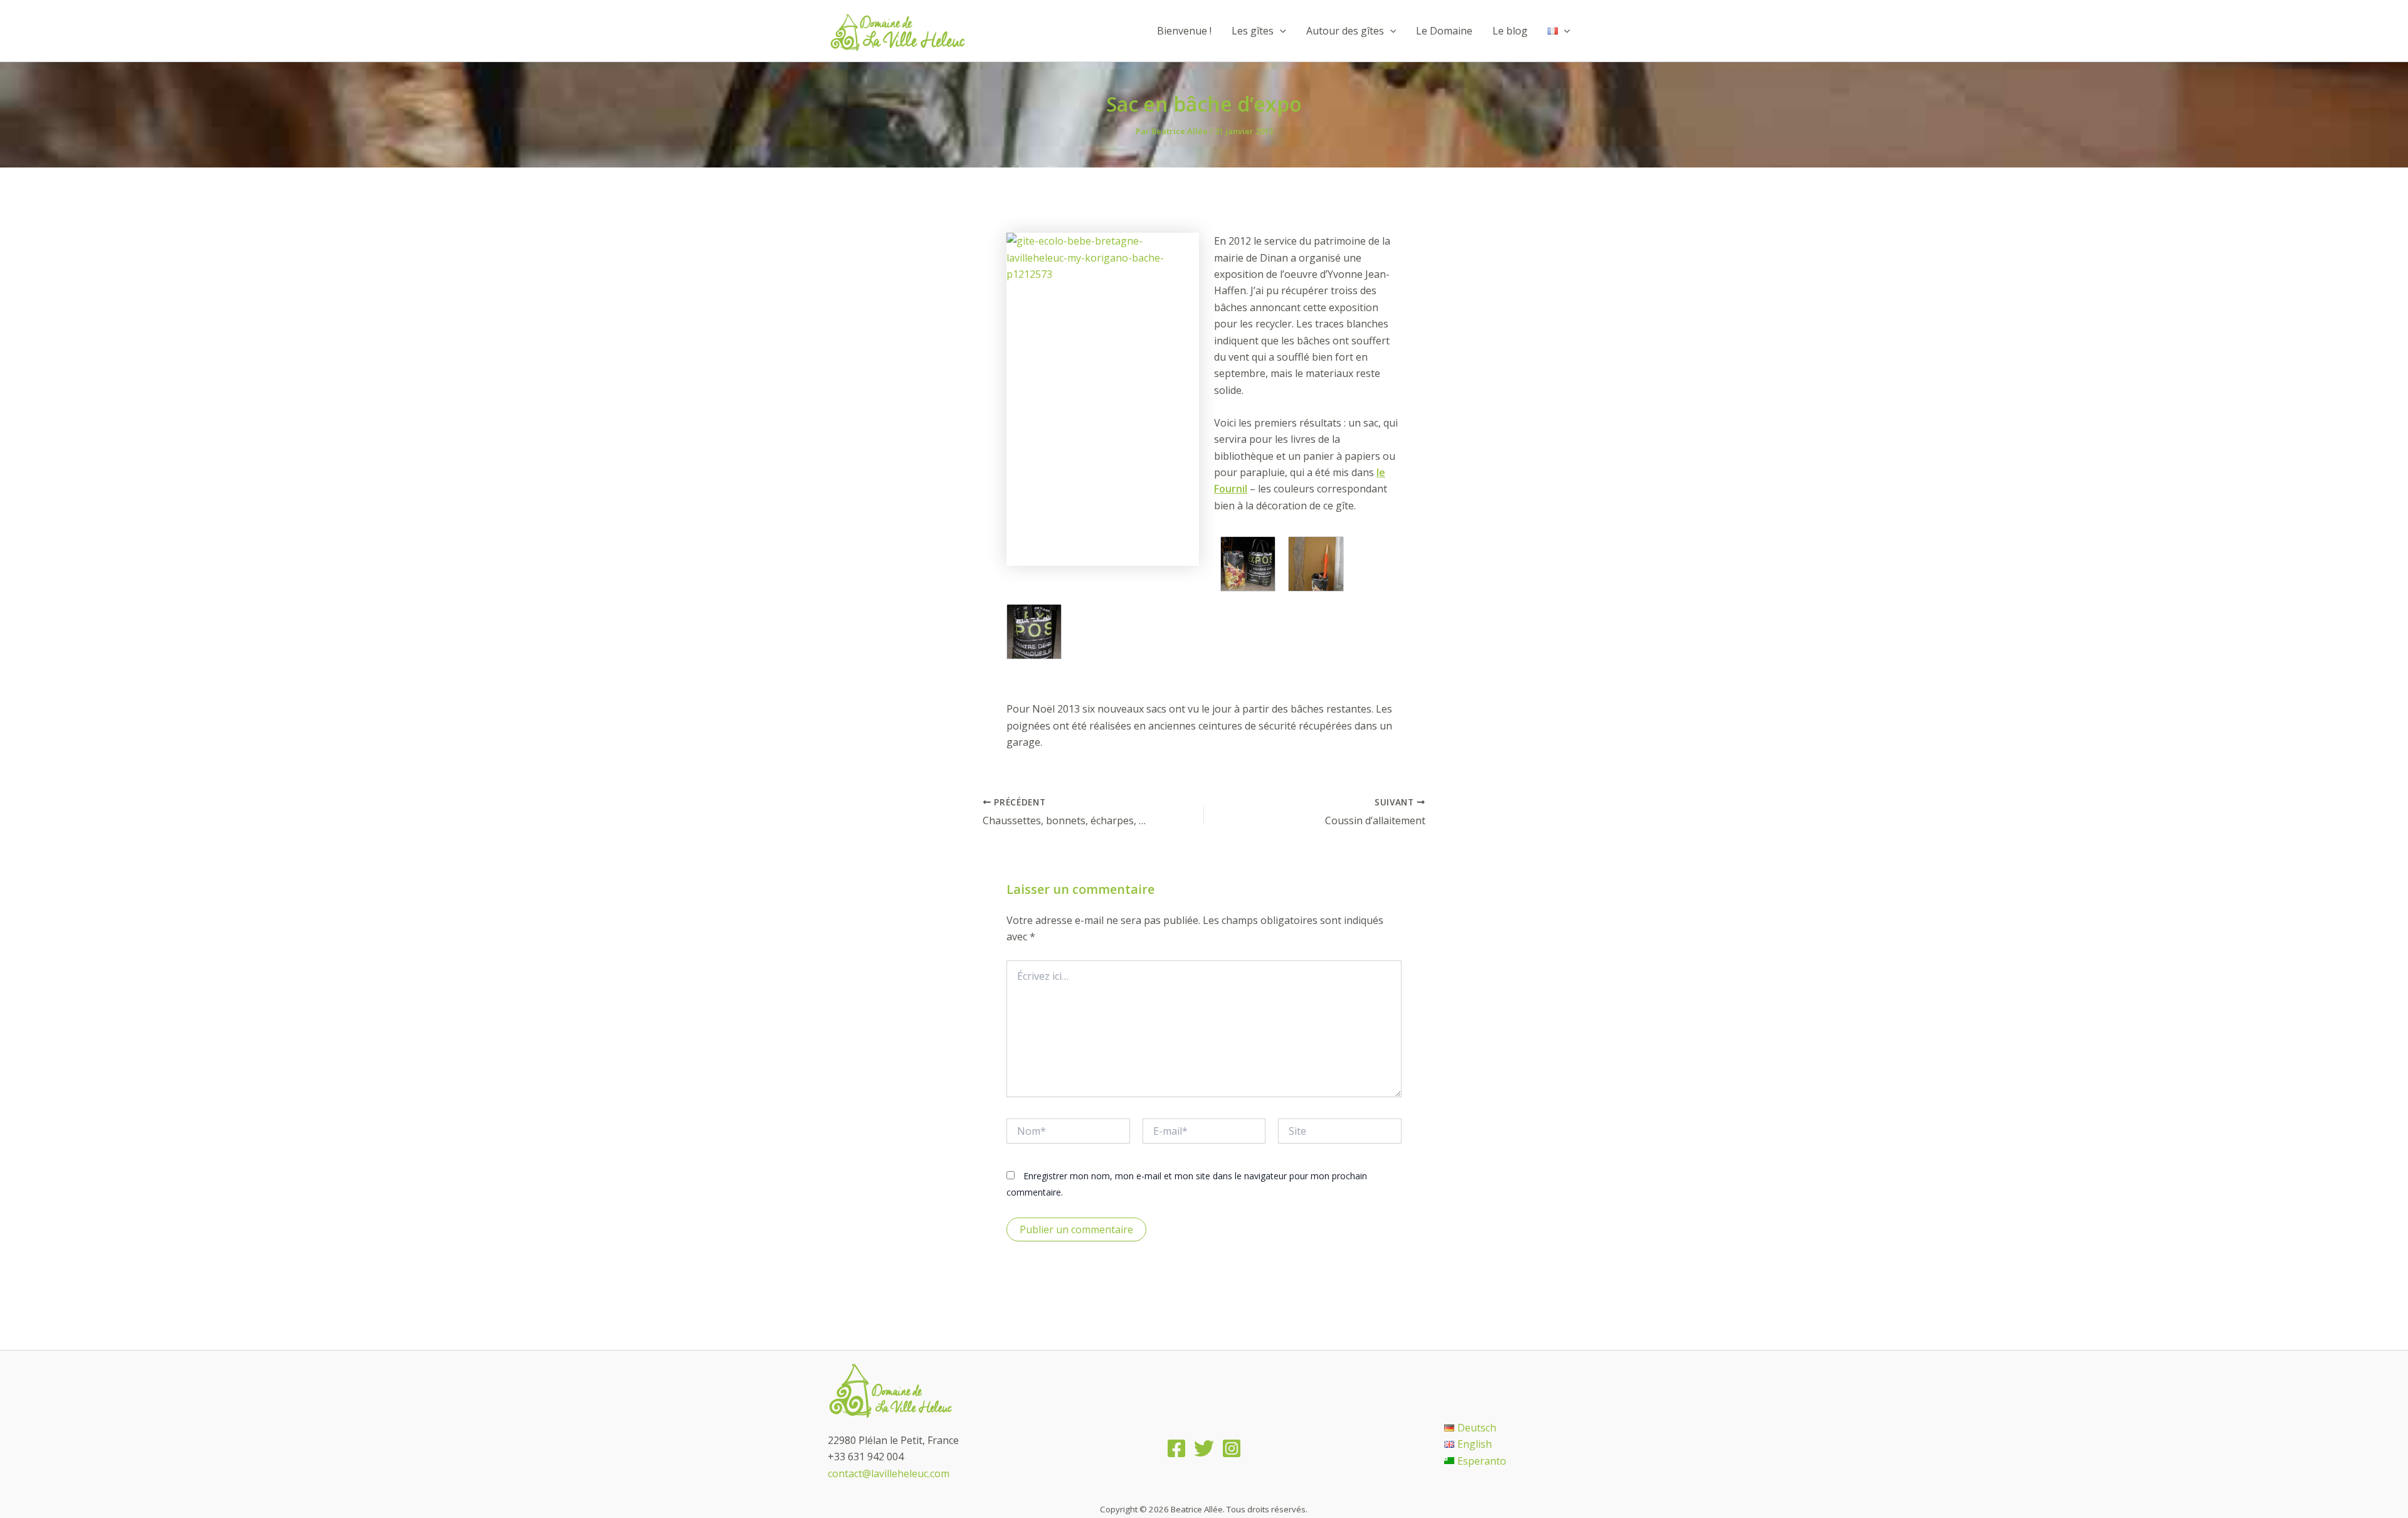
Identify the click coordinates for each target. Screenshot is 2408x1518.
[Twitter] (1204, 1448)
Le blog (1510, 31)
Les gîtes (1253, 31)
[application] (1280, 31)
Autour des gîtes (1345, 31)
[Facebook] (1176, 1448)
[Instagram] (1232, 1448)
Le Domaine (1444, 31)
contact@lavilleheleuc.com (889, 1473)
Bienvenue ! (1184, 31)
